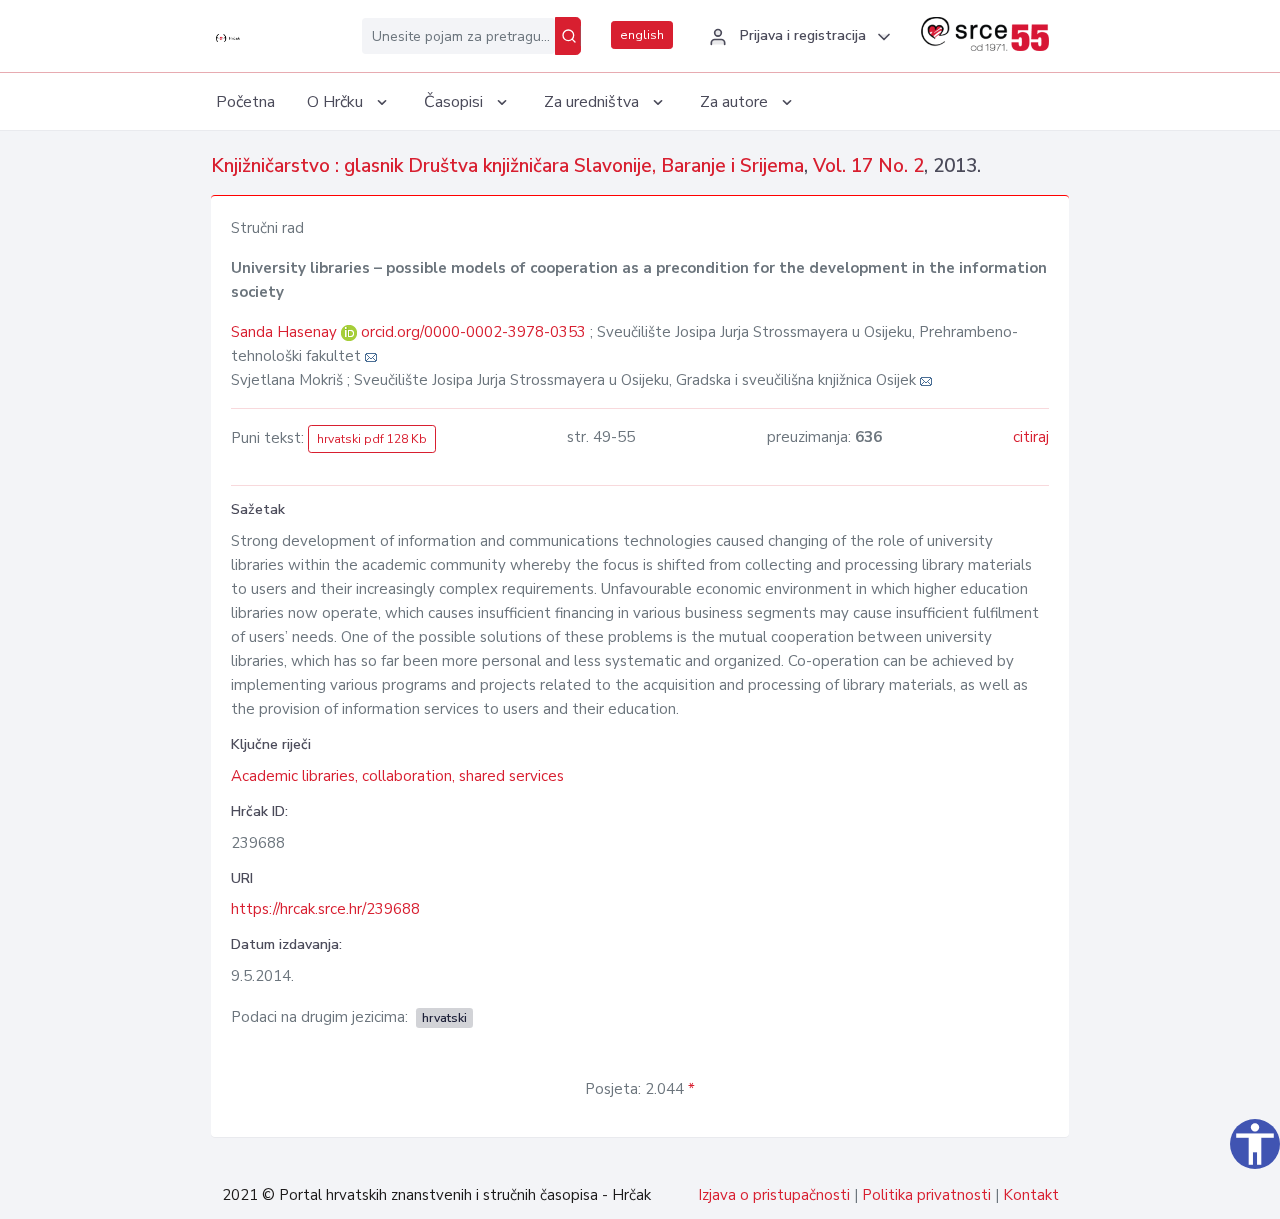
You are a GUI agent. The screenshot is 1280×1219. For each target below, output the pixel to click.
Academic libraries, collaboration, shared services (397, 776)
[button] (797, 37)
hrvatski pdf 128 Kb (372, 439)
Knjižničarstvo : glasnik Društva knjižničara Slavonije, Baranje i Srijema (507, 166)
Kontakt (1031, 1195)
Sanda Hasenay (286, 332)
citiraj (1031, 437)
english (642, 35)
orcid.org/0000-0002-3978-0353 (473, 332)
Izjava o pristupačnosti (774, 1195)
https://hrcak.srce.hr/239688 (325, 909)
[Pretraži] (568, 36)
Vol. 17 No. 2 (868, 166)
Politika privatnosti (926, 1195)
